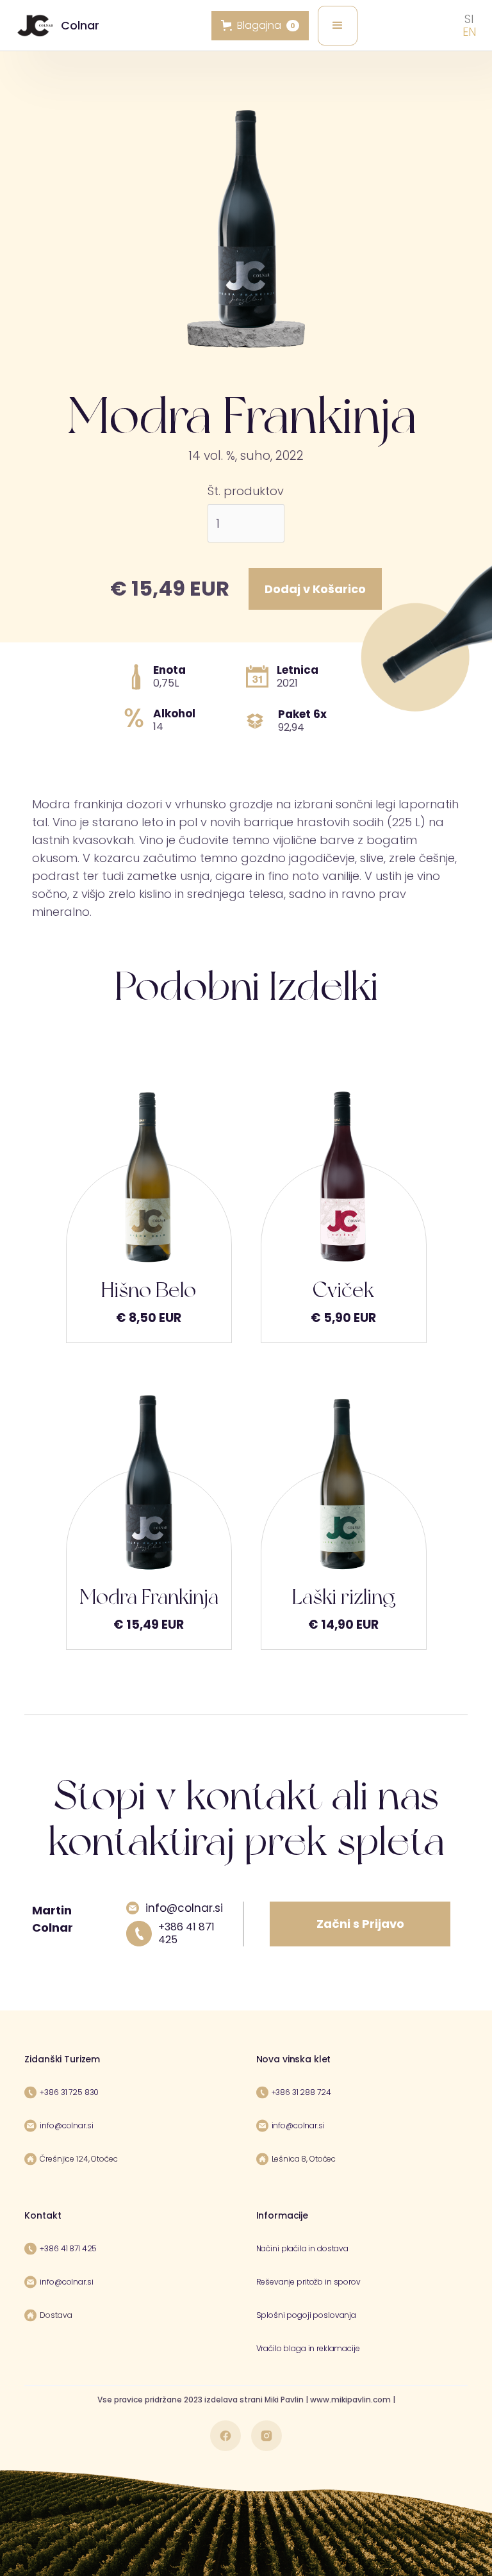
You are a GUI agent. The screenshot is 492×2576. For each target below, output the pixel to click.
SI (469, 19)
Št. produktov (246, 491)
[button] (338, 26)
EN (469, 32)
